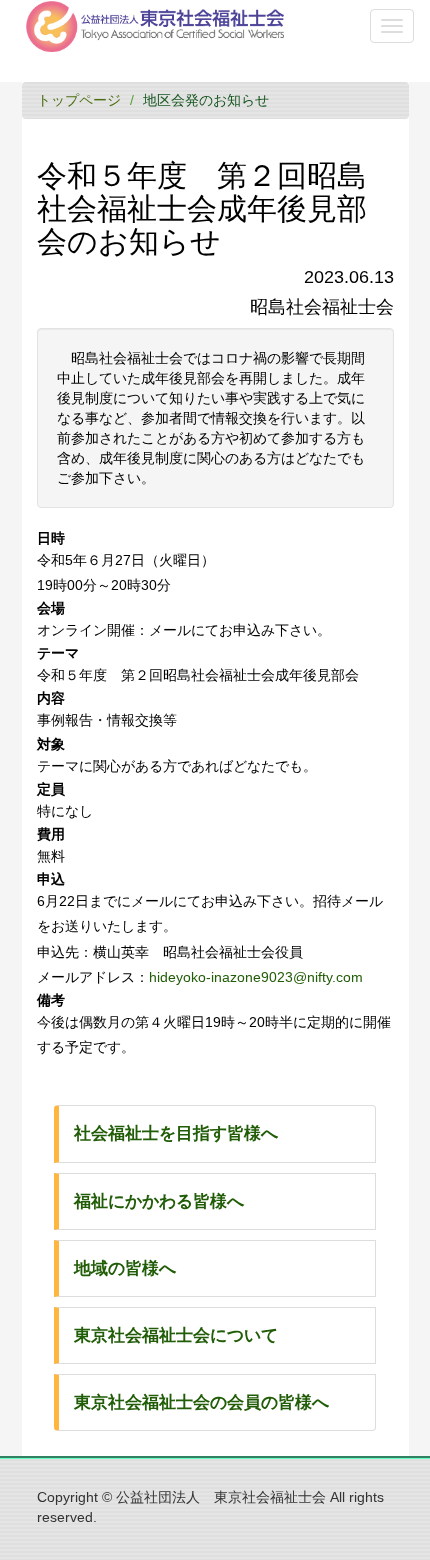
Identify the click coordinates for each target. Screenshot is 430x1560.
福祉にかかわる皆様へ (159, 1201)
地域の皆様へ (125, 1268)
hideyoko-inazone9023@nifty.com (256, 977)
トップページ (79, 100)
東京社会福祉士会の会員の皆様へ (201, 1402)
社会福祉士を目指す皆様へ (176, 1133)
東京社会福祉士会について (176, 1335)
